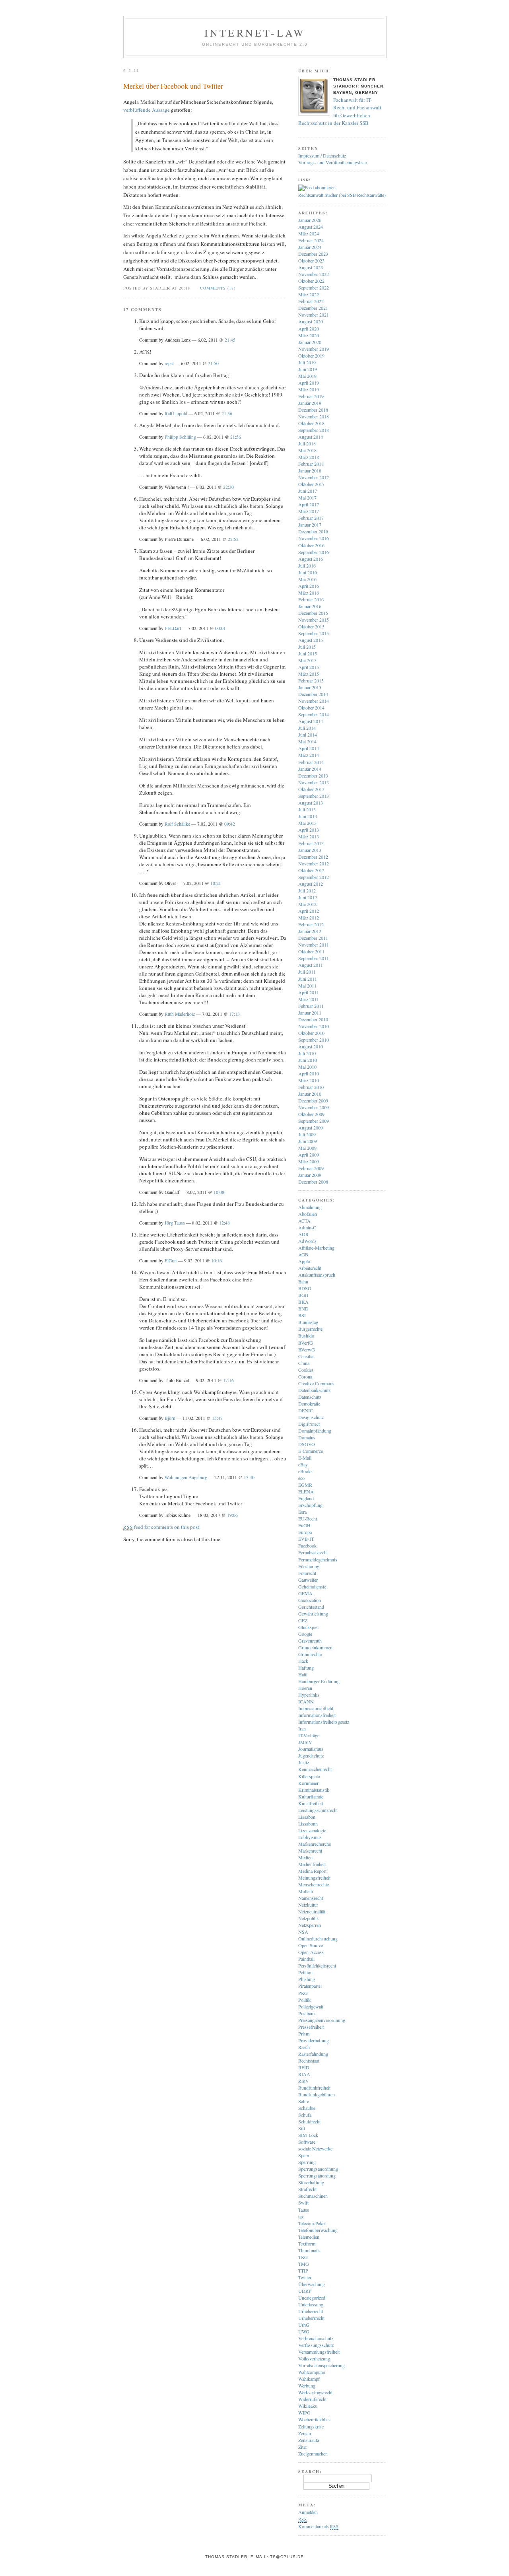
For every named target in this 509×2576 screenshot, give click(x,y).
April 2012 (309, 911)
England (306, 1498)
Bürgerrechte (310, 1329)
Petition (305, 1972)
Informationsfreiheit (317, 1715)
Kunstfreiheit (311, 1803)
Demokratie (309, 1404)
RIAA (304, 2074)
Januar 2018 (310, 470)
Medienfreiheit (312, 1864)
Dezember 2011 (313, 938)
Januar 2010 (310, 1094)
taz (301, 2216)
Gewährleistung (313, 1614)
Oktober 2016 (311, 545)
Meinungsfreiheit (314, 1878)
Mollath (306, 1891)
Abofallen (308, 1214)
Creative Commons (316, 1383)
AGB (303, 1254)
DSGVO (307, 1444)
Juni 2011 (308, 979)
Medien (305, 1857)
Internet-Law (255, 33)
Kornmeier (308, 1783)
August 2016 (311, 559)
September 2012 (314, 877)
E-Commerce (311, 1451)
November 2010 (314, 1026)
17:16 (228, 1380)
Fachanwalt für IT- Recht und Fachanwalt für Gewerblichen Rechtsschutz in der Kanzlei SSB (340, 112)
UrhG (304, 2325)
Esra (302, 1512)
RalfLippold (176, 413)
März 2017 (309, 511)
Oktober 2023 (311, 261)
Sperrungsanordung (317, 2176)
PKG (303, 1993)
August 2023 (311, 267)
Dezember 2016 (313, 531)
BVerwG (307, 1349)
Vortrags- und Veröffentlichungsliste (332, 162)
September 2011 (314, 958)
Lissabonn (308, 1824)
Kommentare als (318, 2526)
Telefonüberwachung (318, 2230)
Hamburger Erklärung (319, 1681)
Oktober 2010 (311, 1033)
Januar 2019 (310, 403)
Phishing (307, 1979)
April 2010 (309, 1073)
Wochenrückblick (315, 2419)
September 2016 (314, 552)
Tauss (304, 2210)
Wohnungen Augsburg (186, 1477)
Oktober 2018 (311, 423)
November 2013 (314, 782)
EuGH (304, 1525)
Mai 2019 (307, 376)
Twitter (305, 2277)
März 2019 (309, 389)
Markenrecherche (315, 1844)
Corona (305, 1376)
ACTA (304, 1221)
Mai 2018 (307, 450)
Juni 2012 (308, 897)
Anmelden (308, 2512)
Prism (304, 2034)
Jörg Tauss (175, 1223)
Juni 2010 (308, 1060)
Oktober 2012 (311, 870)
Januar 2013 (310, 850)
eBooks (305, 1471)
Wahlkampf (309, 2379)
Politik (304, 2000)
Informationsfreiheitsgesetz (324, 1722)
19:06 (232, 1515)
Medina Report (312, 1871)
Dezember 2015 (313, 613)
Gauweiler (308, 1580)
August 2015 (311, 640)
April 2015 (309, 667)
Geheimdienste (312, 1586)
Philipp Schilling (180, 437)
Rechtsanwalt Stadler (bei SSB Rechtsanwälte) (342, 195)
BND (303, 1308)
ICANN (306, 1701)
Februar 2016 (311, 599)
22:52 (233, 539)
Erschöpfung (310, 1505)
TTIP (303, 2271)
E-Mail (305, 1458)
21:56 (227, 413)
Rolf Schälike (177, 824)
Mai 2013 (307, 823)
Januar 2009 (310, 1175)
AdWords (307, 1241)
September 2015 (314, 633)
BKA (303, 1302)
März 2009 (309, 1161)
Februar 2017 (311, 518)
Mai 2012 (307, 904)
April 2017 (309, 504)
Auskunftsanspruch (317, 1275)
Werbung (307, 2385)
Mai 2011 (307, 986)
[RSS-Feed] (317, 187)
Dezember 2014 (313, 694)
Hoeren (305, 1688)
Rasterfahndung (313, 2054)
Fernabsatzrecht (313, 1552)
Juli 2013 (307, 809)
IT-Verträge (309, 1735)
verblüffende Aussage (147, 110)
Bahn (303, 1281)
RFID (304, 2067)
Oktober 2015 (311, 626)
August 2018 (311, 437)
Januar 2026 (310, 220)
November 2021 (314, 315)
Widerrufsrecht (312, 2399)
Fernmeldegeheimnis (318, 1559)
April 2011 (309, 992)
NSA (303, 1932)
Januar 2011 (310, 1013)
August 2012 (311, 884)
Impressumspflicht (316, 1708)
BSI (302, 1315)
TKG (303, 2257)
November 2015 (314, 620)
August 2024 (311, 227)
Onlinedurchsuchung (318, 1938)
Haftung (306, 1668)
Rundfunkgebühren (317, 2094)
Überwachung (312, 2284)
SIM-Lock (308, 2135)
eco (301, 1478)
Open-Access (311, 1952)
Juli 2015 (307, 647)
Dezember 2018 (313, 410)
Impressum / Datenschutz (322, 156)
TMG (304, 2264)
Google (305, 1634)
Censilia (306, 1356)
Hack (303, 1661)
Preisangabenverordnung (322, 2020)
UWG (304, 2331)
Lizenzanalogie (312, 1830)
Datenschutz (310, 1397)
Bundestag (308, 1322)
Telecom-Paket (312, 2223)
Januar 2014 (310, 769)
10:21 (216, 883)
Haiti (303, 1674)
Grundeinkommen (315, 1647)
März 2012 (309, 918)
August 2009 (311, 1128)
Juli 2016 (307, 566)
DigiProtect (309, 1424)
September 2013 (314, 796)
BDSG (305, 1288)
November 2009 (314, 1107)
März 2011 (309, 999)
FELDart (173, 628)
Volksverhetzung (314, 2358)
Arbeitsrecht (310, 1268)
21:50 (213, 363)
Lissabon (307, 1817)
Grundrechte (310, 1654)
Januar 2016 (310, 606)
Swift (303, 2203)
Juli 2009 (307, 1134)
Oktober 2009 (311, 1114)
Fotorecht (307, 1573)
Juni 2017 (308, 491)
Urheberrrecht (311, 2318)
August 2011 (311, 965)
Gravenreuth (310, 1641)
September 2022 (314, 288)
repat (169, 363)
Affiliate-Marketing (316, 1248)
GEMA (305, 1593)
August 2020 (311, 321)
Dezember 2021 (313, 308)
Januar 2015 (310, 687)
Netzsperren (310, 1925)
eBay (303, 1464)
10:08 (219, 1192)
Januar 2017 (310, 525)
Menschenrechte (314, 1884)
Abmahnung (310, 1207)
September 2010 (314, 1040)
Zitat (302, 2447)
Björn (170, 1418)
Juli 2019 (307, 362)
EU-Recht (308, 1518)
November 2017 (314, 477)
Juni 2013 (308, 816)
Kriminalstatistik (314, 1790)
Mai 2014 (307, 741)
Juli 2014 (307, 728)
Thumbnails (309, 2250)
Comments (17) (218, 288)
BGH (303, 1295)
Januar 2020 (310, 342)
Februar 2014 (311, 762)
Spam (304, 2155)
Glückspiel (308, 1627)
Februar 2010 (311, 1087)
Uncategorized (312, 2298)
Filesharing (309, 1566)
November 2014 (314, 701)
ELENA (306, 1491)
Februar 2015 (311, 680)
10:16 (217, 1261)
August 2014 (311, 721)
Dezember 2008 (313, 1182)
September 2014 (314, 714)
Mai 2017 (307, 498)
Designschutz (311, 1417)
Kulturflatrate (311, 1796)
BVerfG (306, 1343)
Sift (302, 2128)
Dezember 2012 (313, 857)
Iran (302, 1728)
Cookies (306, 1370)
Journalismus (311, 1749)
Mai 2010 (307, 1067)
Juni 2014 (308, 735)
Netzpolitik (309, 1918)
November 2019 (314, 349)
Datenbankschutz (314, 1390)
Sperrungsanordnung (318, 2169)
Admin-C (307, 1227)
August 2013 (311, 803)
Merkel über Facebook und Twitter (173, 86)
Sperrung (307, 2162)
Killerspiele (309, 1776)
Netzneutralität (312, 1911)
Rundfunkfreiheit (314, 2088)
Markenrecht (310, 1851)
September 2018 (314, 430)
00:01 (221, 628)
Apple (304, 1261)
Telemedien (309, 2237)
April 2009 (309, 1155)
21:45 (230, 340)
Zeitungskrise (311, 2426)
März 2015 (309, 674)
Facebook (307, 1546)
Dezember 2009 (313, 1100)
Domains (307, 1437)
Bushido (306, 1336)
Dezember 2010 (313, 1019)
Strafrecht (307, 2189)
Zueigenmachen (313, 2454)
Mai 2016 (307, 579)
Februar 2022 (311, 301)
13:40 (249, 1477)
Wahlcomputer (312, 2372)
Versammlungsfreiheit (319, 2352)
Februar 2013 (311, 843)
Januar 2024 (310, 247)
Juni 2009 (308, 1141)
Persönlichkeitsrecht (317, 1966)
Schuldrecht (309, 2121)
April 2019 (309, 383)
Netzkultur (308, 1905)
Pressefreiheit (311, 2027)
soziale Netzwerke (315, 2148)
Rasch (304, 2047)
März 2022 (309, 294)
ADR (303, 1234)
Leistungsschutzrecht (318, 1810)
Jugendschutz (311, 1756)
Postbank (307, 2013)
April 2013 (309, 830)
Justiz (304, 1762)
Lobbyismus (310, 1837)
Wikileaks (308, 2406)
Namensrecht (311, 1898)
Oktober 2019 (311, 356)
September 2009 (314, 1121)
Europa (305, 1532)
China (304, 1363)
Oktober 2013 (311, 789)
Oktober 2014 (311, 708)
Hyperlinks (309, 1695)
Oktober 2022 (311, 281)
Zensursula (309, 2440)
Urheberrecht (311, 2311)
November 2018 (314, 416)
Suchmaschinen (313, 2196)
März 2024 (309, 233)
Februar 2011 (311, 1006)
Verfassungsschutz (316, 2345)
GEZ (303, 1620)
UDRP (305, 2291)
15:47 (217, 1418)
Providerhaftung (314, 2040)
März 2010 (309, 1080)
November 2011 (314, 945)
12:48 (224, 1223)
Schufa (305, 2115)
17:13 (234, 1014)
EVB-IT (306, 1539)
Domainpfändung (315, 1431)
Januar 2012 (310, 931)
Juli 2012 (307, 890)
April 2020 (309, 329)
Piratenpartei (310, 1986)
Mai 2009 (307, 1148)
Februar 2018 (311, 464)
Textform (307, 2244)
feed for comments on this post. (162, 1527)
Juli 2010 (307, 1053)
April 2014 (309, 748)
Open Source (311, 1945)
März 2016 (309, 593)
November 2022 (314, 274)
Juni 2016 (308, 572)
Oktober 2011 (311, 951)
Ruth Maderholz (180, 1014)
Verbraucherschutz (316, 2338)
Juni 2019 (308, 369)
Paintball (306, 1959)
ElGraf (171, 1261)
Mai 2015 (307, 660)
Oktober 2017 (311, 484)
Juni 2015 (308, 653)
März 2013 (309, 836)
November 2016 (314, 538)
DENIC (306, 1410)
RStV (304, 2081)
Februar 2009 (311, 1168)
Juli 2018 (307, 443)
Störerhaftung (311, 2182)
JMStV (305, 1742)
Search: (310, 2471)
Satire (304, 2101)
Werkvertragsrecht (315, 2392)
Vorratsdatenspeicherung (322, 2365)
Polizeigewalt (311, 2006)
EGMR (305, 1485)
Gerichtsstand (311, 1607)
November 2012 (314, 863)
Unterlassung (311, 2304)
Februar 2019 (311, 396)
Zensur (305, 2433)
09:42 (230, 824)
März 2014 (309, 755)
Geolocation (310, 1600)
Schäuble (307, 2108)
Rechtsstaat (309, 2061)
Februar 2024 (311, 240)
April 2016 (309, 586)
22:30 (228, 487)
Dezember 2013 (313, 776)
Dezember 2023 (313, 254)
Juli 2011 (307, 972)
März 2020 (309, 335)
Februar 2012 (311, 924)
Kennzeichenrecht (315, 1769)
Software (307, 2142)
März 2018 (309, 457)
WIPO (304, 2413)
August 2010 (311, 1046)
